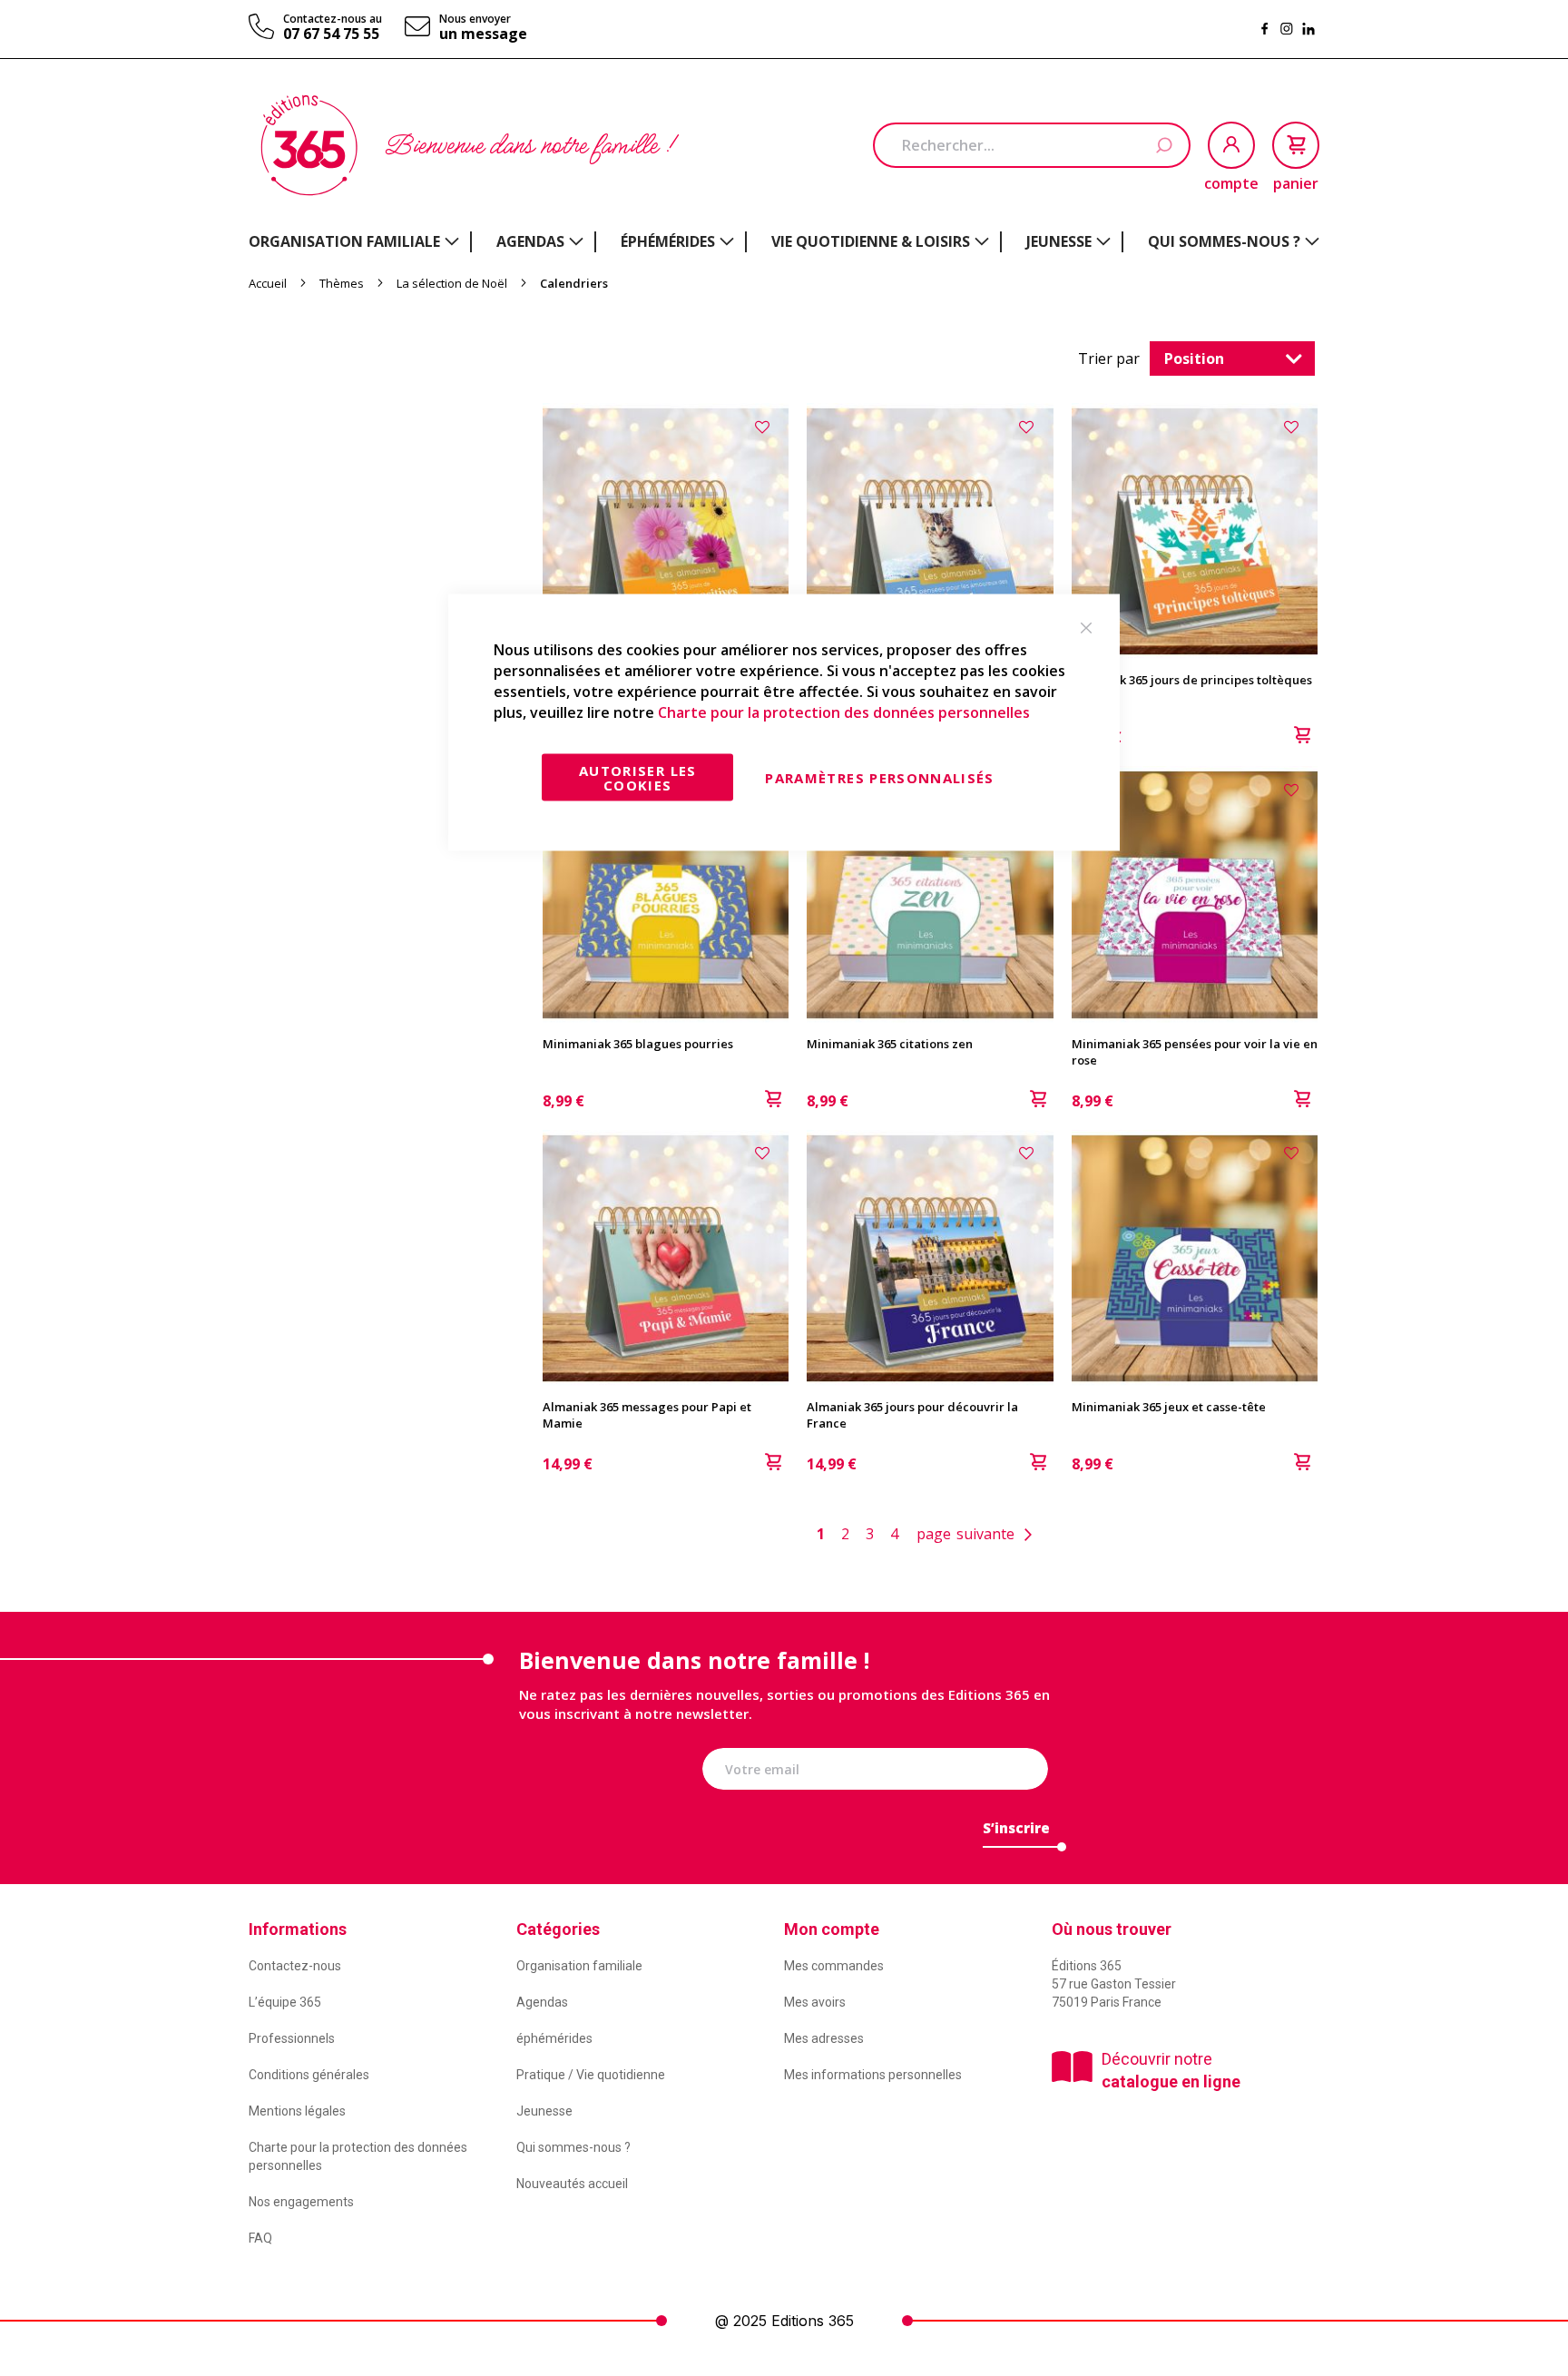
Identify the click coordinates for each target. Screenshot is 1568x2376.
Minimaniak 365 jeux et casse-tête (1169, 1407)
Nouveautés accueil (572, 2184)
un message (483, 34)
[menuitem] (354, 241)
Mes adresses (824, 2038)
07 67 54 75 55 (331, 34)
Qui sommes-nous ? (573, 2147)
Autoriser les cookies (638, 778)
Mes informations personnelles (873, 2075)
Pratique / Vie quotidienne (591, 2075)
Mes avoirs (815, 2002)
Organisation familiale (579, 1966)
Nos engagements (301, 2202)
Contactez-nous (295, 1966)
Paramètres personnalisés (879, 778)
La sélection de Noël (453, 283)
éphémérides (554, 2038)
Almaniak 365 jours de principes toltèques (1192, 680)
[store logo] (309, 145)
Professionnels (292, 2038)
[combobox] (1032, 145)
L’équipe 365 (285, 2002)
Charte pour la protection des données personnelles (844, 712)
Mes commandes (834, 1966)
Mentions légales (297, 2111)
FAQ (260, 2238)
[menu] (784, 242)
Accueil (269, 283)
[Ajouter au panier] (1302, 737)
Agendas (542, 2002)
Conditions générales (309, 2075)
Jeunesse (544, 2111)
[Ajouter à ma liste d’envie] (764, 425)
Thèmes (343, 283)
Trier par (1109, 358)
